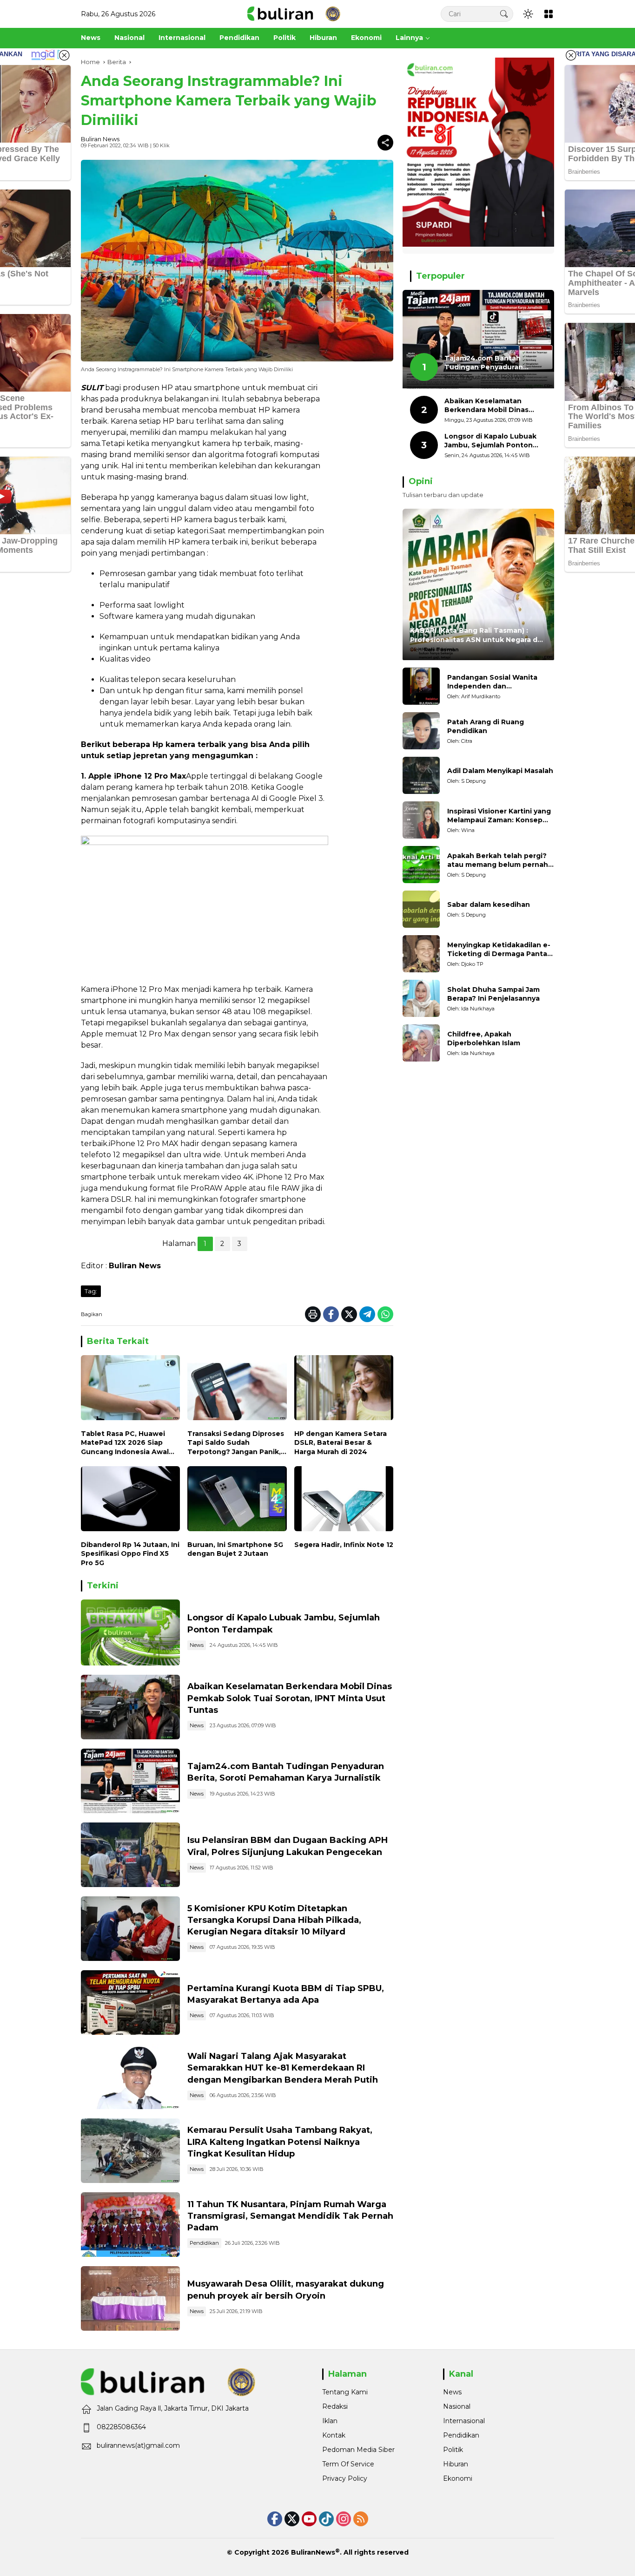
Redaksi (335, 2406)
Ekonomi (458, 2478)
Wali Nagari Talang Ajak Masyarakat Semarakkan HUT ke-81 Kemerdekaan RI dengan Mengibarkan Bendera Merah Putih (283, 2068)
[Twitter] (349, 1314)
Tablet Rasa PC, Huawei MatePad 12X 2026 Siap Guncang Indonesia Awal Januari (125, 1443)
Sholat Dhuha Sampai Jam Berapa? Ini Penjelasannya (493, 994)
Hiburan (456, 2464)
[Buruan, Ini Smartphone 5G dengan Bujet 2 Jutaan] (237, 1501)
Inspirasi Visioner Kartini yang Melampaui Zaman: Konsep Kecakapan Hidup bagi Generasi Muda (499, 816)
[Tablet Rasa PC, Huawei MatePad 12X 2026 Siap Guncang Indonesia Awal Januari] (130, 1390)
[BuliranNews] (294, 13)
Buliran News (100, 139)
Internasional (464, 2421)
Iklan (330, 2421)
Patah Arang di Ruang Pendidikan (486, 727)
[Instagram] (344, 2519)
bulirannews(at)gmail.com (138, 2445)
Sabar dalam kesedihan (489, 905)
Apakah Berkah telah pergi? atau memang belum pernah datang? (498, 861)
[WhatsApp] (385, 1314)
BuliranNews (313, 2552)
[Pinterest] (309, 2519)
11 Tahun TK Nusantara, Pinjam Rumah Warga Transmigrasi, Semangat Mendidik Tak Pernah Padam (290, 2216)
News (197, 1645)
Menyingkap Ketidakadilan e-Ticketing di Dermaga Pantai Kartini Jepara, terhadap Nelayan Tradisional (499, 950)
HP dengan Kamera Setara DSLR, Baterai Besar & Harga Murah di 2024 (341, 1443)
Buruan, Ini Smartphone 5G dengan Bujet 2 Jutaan (235, 1549)
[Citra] (421, 731)
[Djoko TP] (421, 954)
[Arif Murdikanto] (421, 686)
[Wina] (421, 820)
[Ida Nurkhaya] (421, 998)
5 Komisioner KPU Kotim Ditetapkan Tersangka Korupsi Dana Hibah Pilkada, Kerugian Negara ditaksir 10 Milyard (274, 1920)
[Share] (385, 143)
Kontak (334, 2435)
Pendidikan (204, 2243)
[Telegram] (367, 1314)
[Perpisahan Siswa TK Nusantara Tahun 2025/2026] (130, 2225)
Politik (453, 2450)
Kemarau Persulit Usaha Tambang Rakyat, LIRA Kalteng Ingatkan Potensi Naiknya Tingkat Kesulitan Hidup (280, 2142)
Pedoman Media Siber (358, 2450)
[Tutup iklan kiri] (64, 55)
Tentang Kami (345, 2392)
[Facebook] (331, 1314)
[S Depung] (421, 775)
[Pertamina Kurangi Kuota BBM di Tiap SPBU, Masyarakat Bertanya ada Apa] (130, 2002)
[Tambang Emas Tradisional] (130, 2151)
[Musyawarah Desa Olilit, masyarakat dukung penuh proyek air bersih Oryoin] (130, 2298)
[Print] (313, 1314)
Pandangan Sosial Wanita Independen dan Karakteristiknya (492, 682)
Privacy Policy (345, 2478)
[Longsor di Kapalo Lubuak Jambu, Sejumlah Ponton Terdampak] (130, 1632)
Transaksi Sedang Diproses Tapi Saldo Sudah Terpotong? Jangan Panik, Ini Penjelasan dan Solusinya (236, 1443)
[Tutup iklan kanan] (571, 55)
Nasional (457, 2406)
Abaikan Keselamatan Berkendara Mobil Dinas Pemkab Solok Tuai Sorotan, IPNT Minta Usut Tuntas (290, 1698)
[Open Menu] (549, 14)
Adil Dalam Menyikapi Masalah (500, 771)
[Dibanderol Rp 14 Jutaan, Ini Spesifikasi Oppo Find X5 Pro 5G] (130, 1501)
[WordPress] (326, 2519)
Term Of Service (348, 2464)
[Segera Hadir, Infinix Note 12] (344, 1501)
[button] (504, 14)
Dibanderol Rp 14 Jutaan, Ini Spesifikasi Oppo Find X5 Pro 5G (130, 1554)
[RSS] (361, 2519)
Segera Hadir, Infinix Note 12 (344, 1545)
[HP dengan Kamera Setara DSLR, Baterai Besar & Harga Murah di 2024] (344, 1390)
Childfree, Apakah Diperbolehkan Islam (484, 1039)
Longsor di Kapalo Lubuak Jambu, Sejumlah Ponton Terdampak (490, 441)
